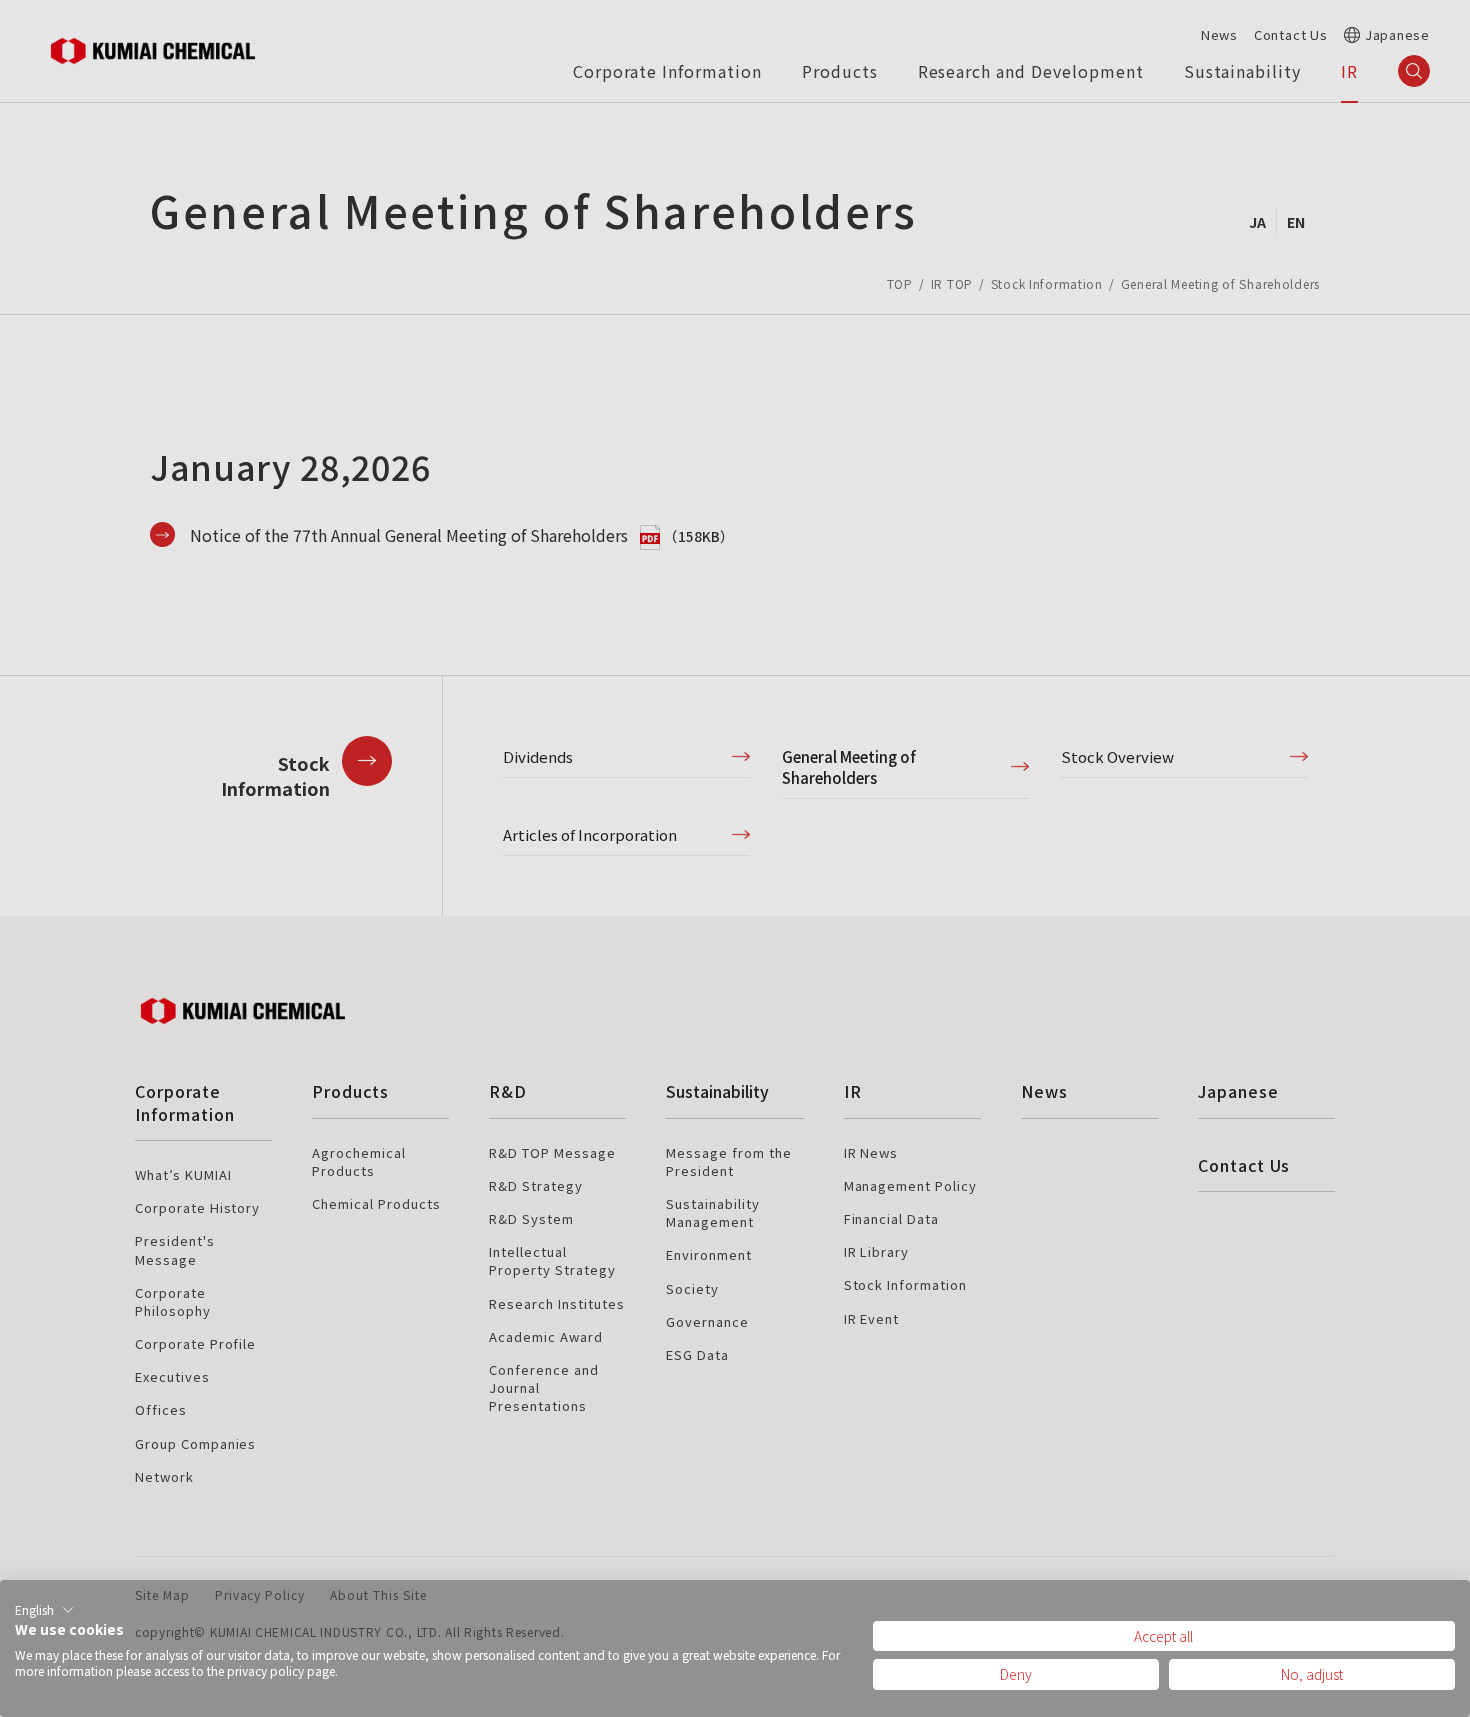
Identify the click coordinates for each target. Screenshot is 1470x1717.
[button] (44, 1610)
